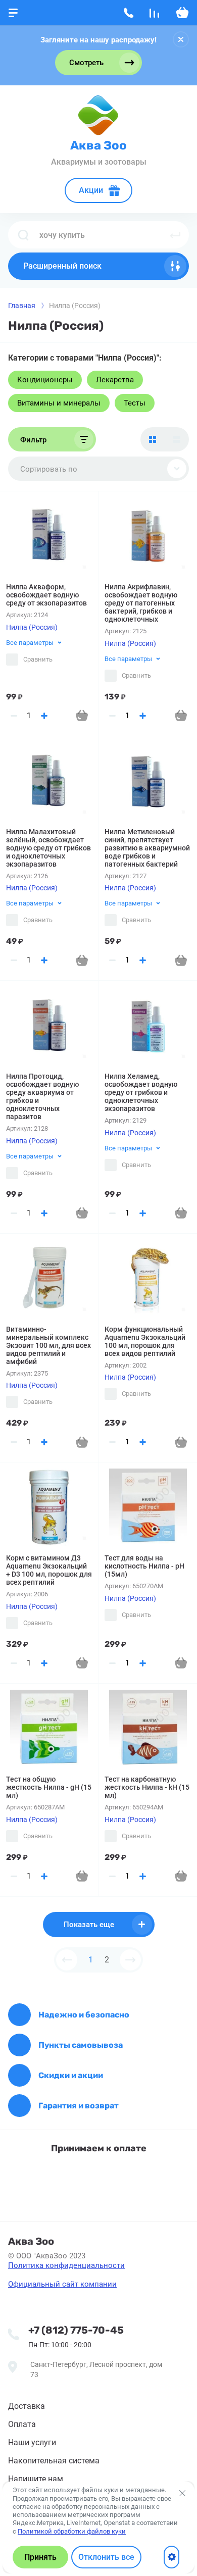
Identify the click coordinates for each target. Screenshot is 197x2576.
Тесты (135, 403)
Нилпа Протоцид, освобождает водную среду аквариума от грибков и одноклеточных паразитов (42, 1096)
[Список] (177, 439)
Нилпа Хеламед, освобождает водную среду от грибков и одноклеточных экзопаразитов (141, 1092)
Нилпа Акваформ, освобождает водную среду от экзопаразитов (46, 595)
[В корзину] (82, 716)
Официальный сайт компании (62, 2284)
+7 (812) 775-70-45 (76, 2330)
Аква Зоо (98, 145)
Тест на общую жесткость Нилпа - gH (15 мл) (49, 1787)
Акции (91, 190)
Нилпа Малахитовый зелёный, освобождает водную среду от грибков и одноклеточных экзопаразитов (48, 848)
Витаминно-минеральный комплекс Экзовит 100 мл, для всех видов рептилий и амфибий (48, 1345)
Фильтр (33, 440)
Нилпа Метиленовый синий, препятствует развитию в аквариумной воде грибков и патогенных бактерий (147, 848)
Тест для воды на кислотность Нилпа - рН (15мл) (144, 1566)
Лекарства (115, 380)
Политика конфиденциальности (66, 2265)
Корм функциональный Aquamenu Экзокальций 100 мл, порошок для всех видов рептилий (145, 1341)
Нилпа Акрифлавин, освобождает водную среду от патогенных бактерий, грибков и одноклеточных (141, 603)
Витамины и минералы (59, 403)
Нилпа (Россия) (32, 627)
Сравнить (38, 659)
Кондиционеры (45, 380)
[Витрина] (153, 439)
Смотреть (86, 63)
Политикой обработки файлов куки (72, 2531)
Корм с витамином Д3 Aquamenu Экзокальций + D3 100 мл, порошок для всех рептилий (49, 1570)
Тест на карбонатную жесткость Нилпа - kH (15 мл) (147, 1787)
